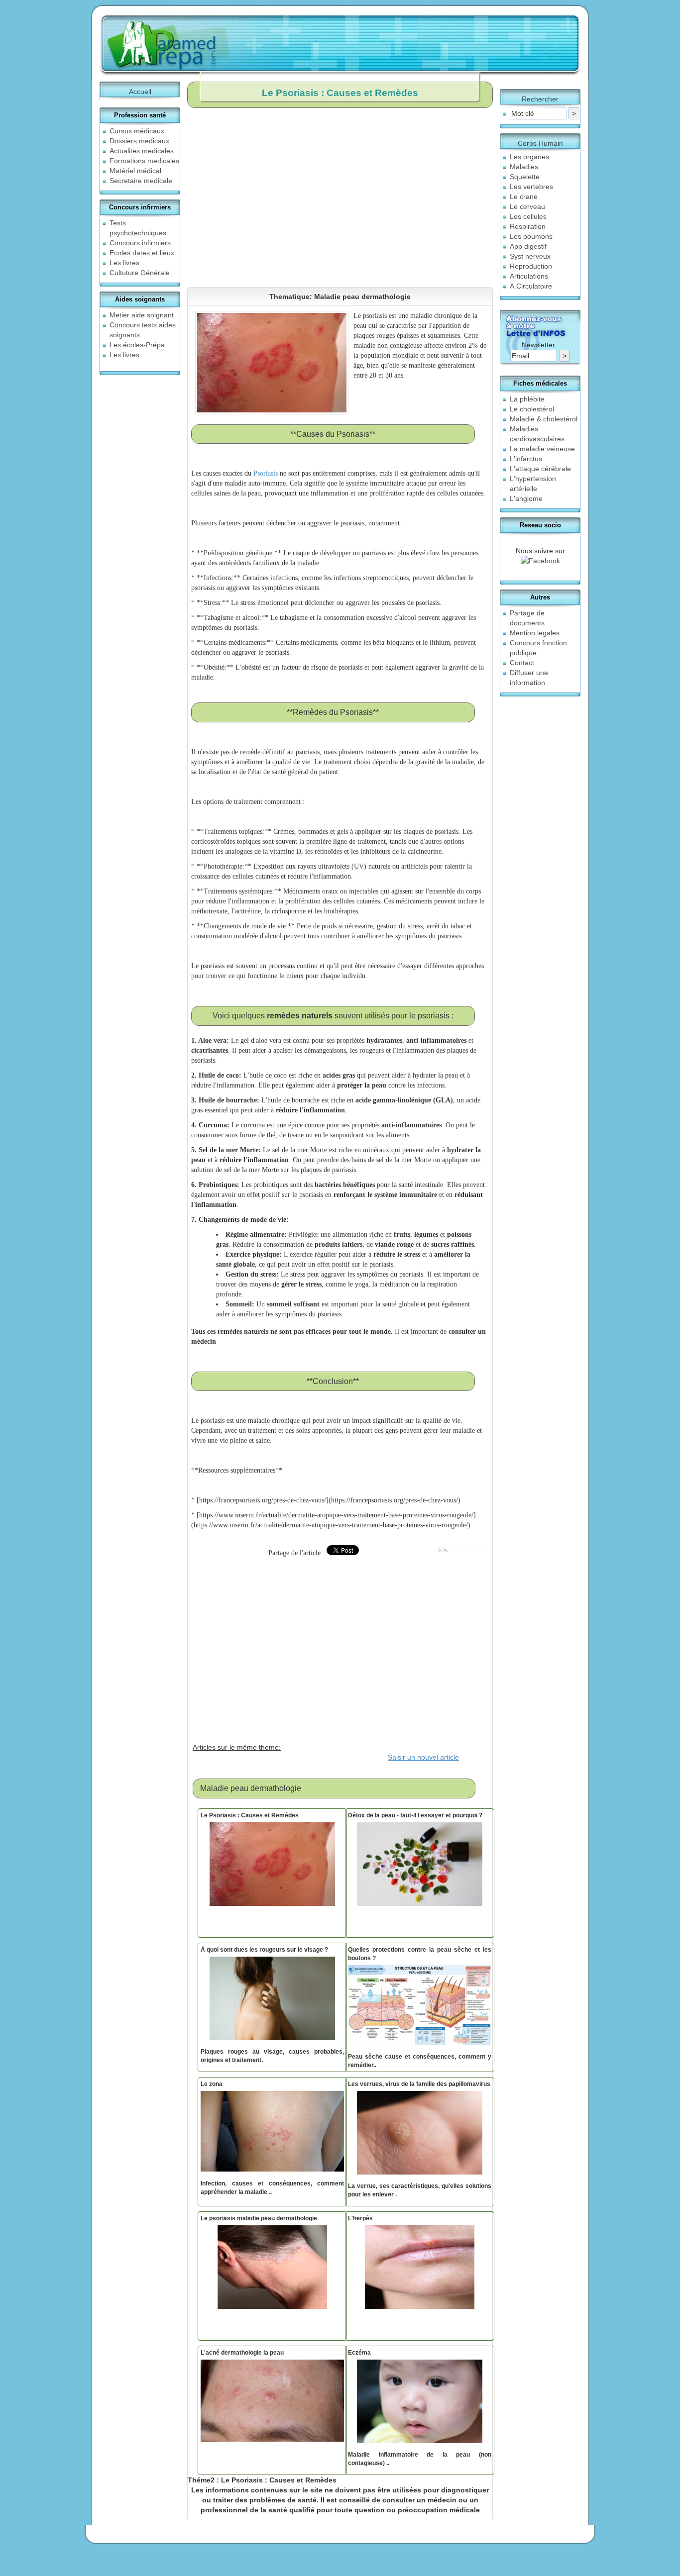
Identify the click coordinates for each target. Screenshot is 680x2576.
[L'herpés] (420, 2270)
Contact (522, 663)
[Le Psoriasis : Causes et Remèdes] (272, 1867)
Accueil (140, 92)
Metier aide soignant (142, 315)
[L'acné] (272, 2403)
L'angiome (526, 498)
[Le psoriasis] (272, 2270)
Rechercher (540, 99)
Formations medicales (144, 161)
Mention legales (535, 633)
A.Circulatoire (531, 286)
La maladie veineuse (542, 449)
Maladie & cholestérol (544, 419)
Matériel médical (135, 171)
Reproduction (531, 266)
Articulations (529, 276)
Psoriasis (267, 473)
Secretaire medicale (141, 181)
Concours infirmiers (140, 243)
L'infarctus (526, 459)
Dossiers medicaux (139, 141)
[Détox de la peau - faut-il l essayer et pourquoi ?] (420, 1867)
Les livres (124, 263)
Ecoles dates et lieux (142, 253)
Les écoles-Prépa (137, 345)
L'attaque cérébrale (540, 469)
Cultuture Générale (140, 273)
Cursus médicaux (137, 131)
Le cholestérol (532, 409)
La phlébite (527, 399)
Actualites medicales (142, 151)
